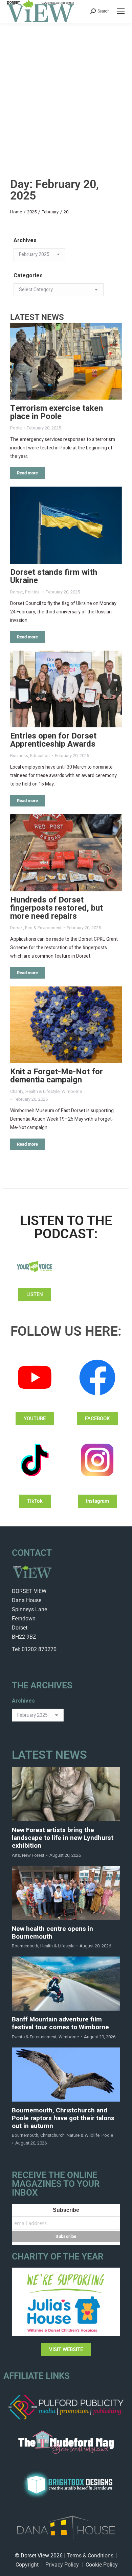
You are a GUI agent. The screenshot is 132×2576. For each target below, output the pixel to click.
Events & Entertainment (34, 2037)
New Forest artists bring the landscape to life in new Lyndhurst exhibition (63, 1838)
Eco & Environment (43, 928)
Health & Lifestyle (42, 1091)
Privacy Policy (62, 2565)
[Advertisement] (66, 92)
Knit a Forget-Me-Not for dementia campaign (57, 1076)
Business (19, 756)
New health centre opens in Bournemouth (52, 1933)
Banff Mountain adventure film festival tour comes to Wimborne (60, 2023)
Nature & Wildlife (83, 2135)
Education (40, 756)
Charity (17, 1091)
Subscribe (66, 2210)
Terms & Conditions (90, 2556)
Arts (16, 1855)
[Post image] (66, 361)
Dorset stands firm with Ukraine (54, 576)
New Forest (33, 1855)
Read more (27, 473)
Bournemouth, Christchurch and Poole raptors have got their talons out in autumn (63, 2118)
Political (33, 592)
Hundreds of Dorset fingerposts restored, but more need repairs (57, 908)
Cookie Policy (102, 2565)
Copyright (27, 2565)
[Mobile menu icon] (121, 11)
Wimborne (72, 1091)
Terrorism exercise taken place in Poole (57, 412)
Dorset (17, 592)
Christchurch (52, 2135)
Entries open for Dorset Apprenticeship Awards (53, 740)
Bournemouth (25, 1946)
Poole (16, 428)
